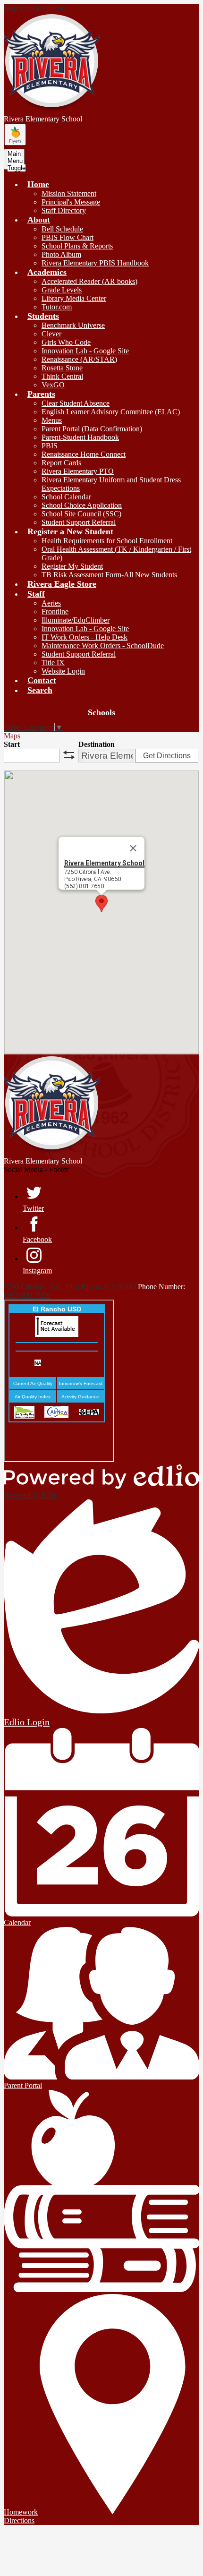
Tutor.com (57, 307)
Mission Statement (69, 193)
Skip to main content (34, 8)
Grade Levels (62, 290)
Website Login (63, 671)
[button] (38, 184)
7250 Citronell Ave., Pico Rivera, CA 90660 (70, 1287)
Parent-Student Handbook (80, 437)
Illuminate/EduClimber (76, 620)
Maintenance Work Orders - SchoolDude (103, 646)
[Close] (133, 848)
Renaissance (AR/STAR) (79, 359)
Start (12, 744)
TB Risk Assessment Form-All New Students (109, 575)
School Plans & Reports (77, 246)
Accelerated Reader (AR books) (89, 281)
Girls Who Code (66, 342)
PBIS (50, 446)
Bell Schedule (62, 229)
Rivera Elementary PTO (78, 471)
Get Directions (167, 756)
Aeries (51, 603)
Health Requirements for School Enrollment (107, 541)
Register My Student (72, 566)
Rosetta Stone (62, 368)
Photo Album (61, 254)
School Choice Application (82, 505)
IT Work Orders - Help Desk (85, 637)
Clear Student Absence (76, 403)
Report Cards (61, 463)
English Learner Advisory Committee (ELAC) (111, 412)
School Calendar (66, 497)
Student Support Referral (79, 522)
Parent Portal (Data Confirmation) (92, 429)
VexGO (53, 385)
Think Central (62, 376)
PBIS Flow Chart (68, 237)
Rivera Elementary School (104, 863)
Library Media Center (74, 298)
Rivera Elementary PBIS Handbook (95, 263)
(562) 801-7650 (27, 1295)
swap (69, 755)
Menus (52, 420)
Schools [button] (101, 712)
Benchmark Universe (73, 325)
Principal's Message (71, 202)
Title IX (53, 663)
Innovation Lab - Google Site (85, 351)
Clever (51, 334)
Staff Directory (64, 210)
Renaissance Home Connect (84, 454)
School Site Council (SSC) (81, 514)
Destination (97, 744)
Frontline (55, 612)
